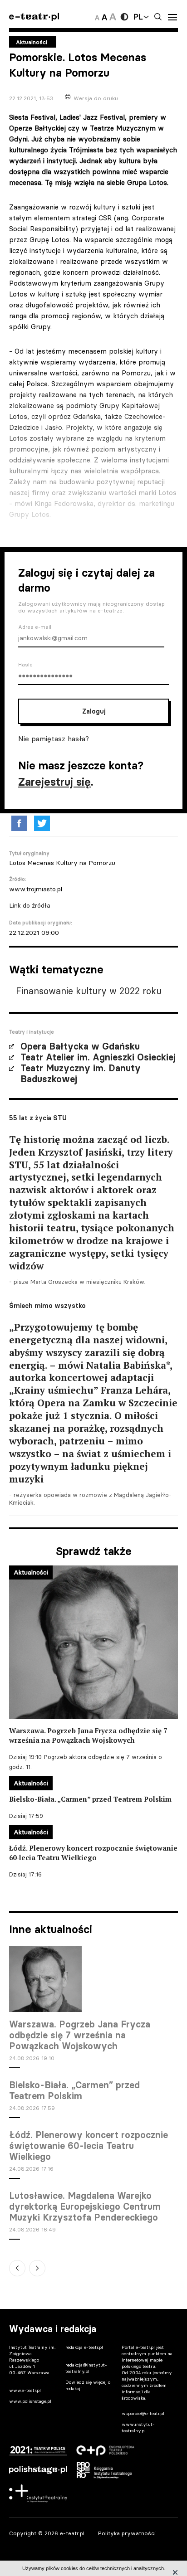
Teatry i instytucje (32, 1032)
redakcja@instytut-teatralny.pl (86, 2368)
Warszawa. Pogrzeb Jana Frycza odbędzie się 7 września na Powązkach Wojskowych (80, 2035)
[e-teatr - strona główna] (34, 17)
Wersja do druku (96, 98)
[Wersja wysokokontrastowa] (124, 17)
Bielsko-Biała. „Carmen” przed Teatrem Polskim (74, 2090)
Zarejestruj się (54, 782)
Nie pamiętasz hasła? (54, 739)
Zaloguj (94, 711)
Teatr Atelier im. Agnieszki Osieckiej (98, 1057)
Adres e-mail (35, 627)
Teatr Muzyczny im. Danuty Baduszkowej (81, 1074)
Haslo (25, 665)
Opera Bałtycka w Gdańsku (80, 1046)
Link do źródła (30, 905)
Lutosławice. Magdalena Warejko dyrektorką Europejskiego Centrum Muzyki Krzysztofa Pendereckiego (85, 2207)
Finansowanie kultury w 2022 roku (89, 991)
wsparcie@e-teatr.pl (143, 2413)
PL (138, 17)
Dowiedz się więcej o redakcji (88, 2385)
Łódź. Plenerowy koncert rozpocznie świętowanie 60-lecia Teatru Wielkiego (89, 2146)
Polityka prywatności (127, 2533)
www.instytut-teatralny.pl (138, 2428)
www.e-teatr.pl (25, 2390)
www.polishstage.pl (30, 2401)
